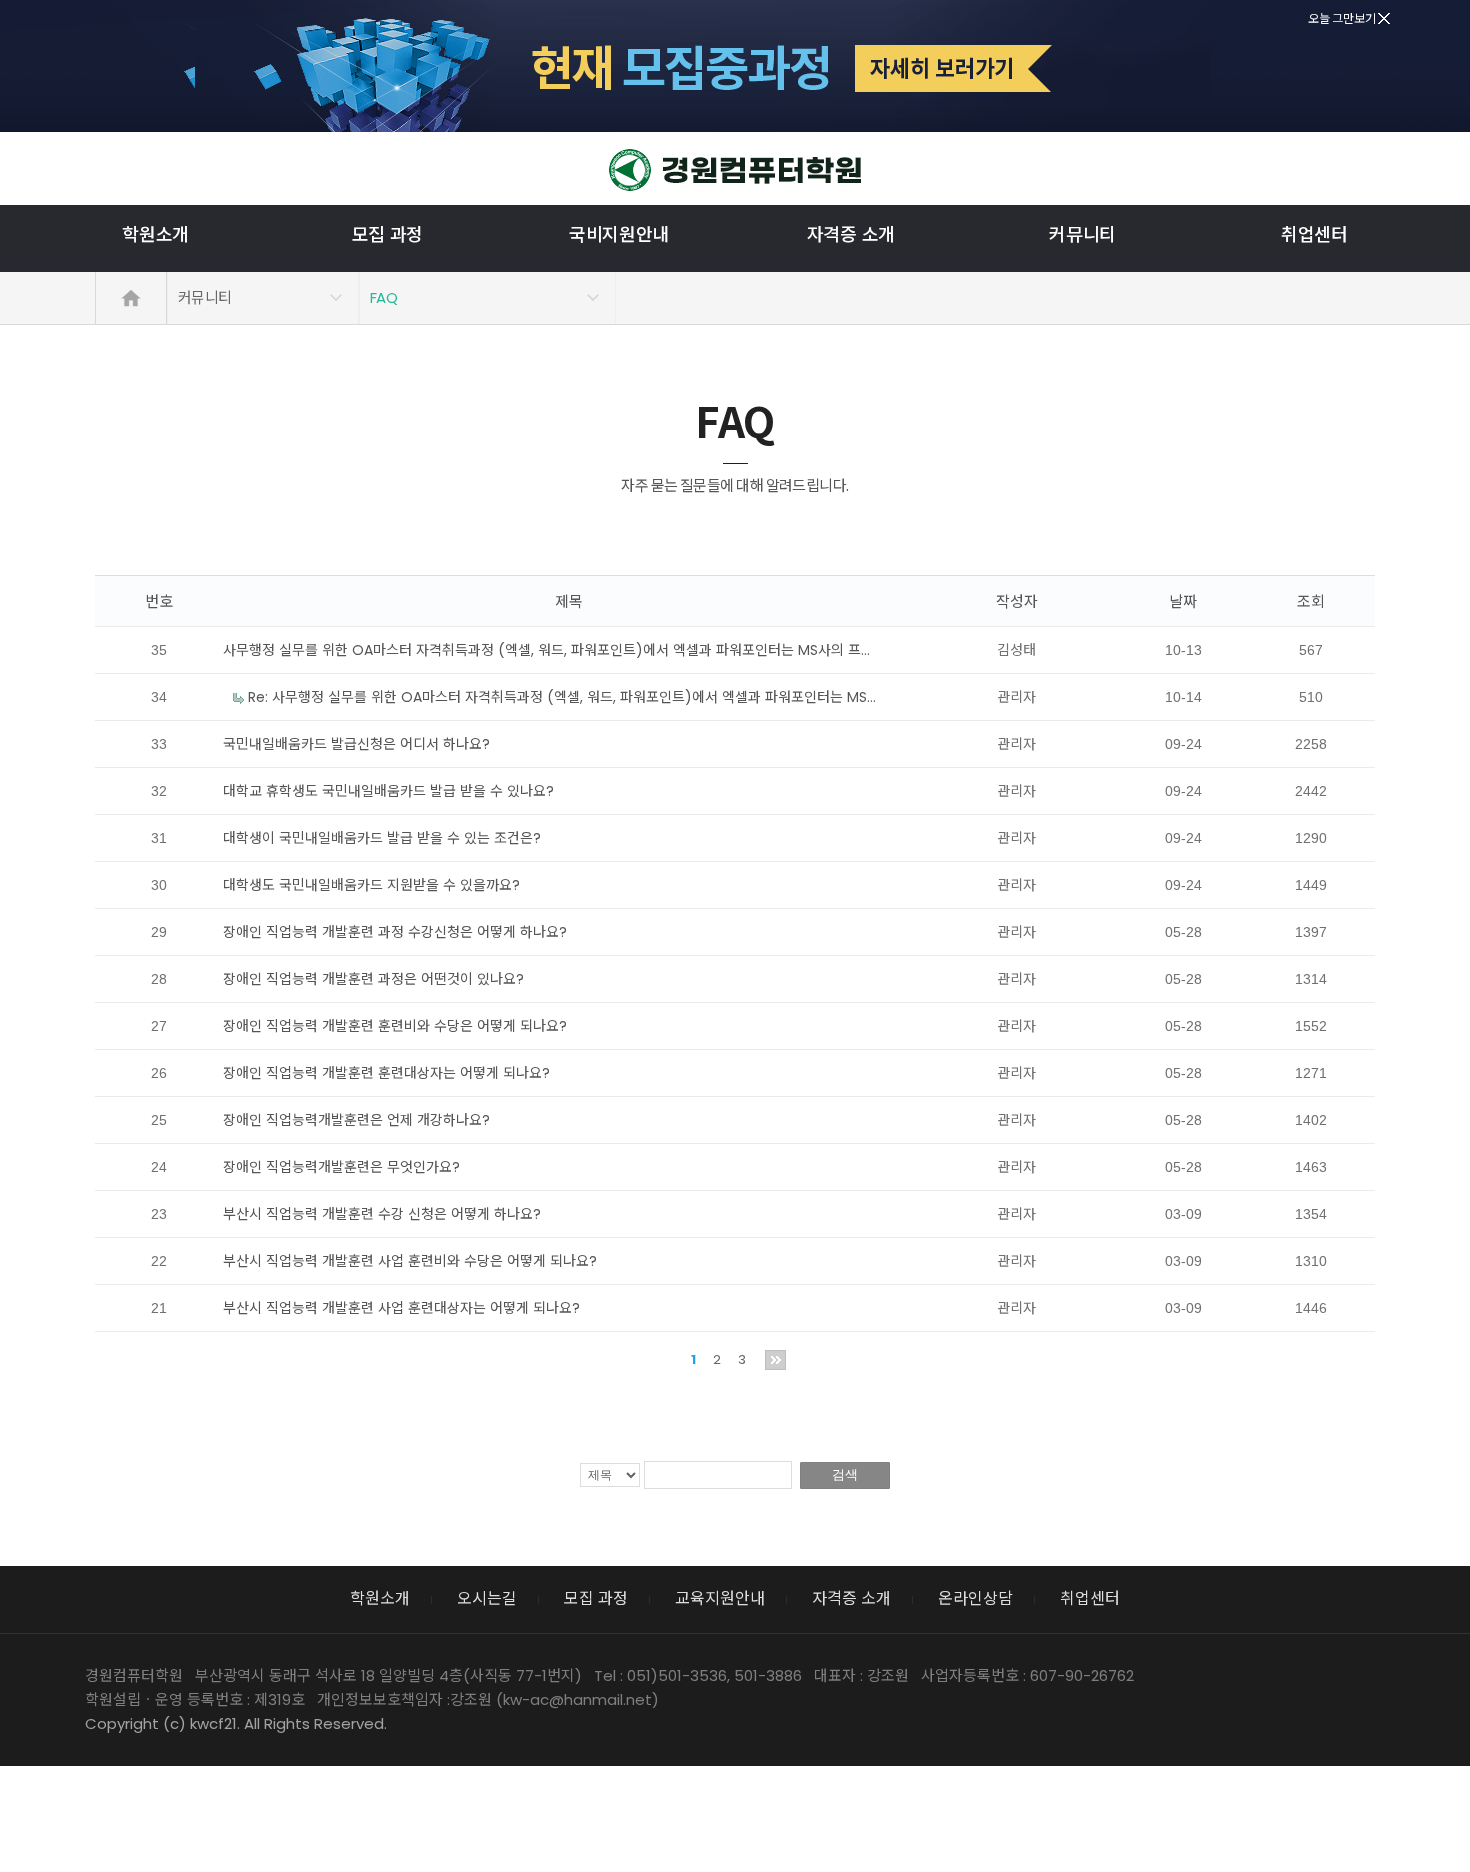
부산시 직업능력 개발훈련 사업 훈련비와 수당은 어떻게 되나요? (410, 1261)
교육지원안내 (720, 1598)
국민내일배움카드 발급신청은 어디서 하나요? (356, 744)
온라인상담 (975, 1598)
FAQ (383, 297)
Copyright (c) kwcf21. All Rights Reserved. (236, 1723)
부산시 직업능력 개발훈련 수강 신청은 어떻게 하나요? (382, 1214)
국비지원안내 (619, 234)
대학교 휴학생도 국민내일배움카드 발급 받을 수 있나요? (388, 791)
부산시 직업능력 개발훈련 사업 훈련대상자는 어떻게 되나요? (401, 1308)
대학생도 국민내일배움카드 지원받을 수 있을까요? (371, 885)
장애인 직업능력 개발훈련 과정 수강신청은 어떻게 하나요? (395, 932)
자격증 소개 (851, 234)
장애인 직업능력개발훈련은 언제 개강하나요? (356, 1120)
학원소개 (155, 234)
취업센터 (1314, 234)
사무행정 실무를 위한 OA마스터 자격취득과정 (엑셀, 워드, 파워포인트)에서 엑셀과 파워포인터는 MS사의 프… (546, 650)
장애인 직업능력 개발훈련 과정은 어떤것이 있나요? (373, 979)
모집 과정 (388, 234)
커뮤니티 (1082, 234)
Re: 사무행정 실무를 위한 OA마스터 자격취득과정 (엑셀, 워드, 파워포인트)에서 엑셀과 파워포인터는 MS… (560, 697)
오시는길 (487, 1598)
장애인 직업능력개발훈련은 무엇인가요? (341, 1167)
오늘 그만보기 (1343, 18)
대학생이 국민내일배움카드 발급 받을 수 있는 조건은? (382, 838)
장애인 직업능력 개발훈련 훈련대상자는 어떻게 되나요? (386, 1073)
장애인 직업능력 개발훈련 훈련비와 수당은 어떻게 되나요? (395, 1026)
